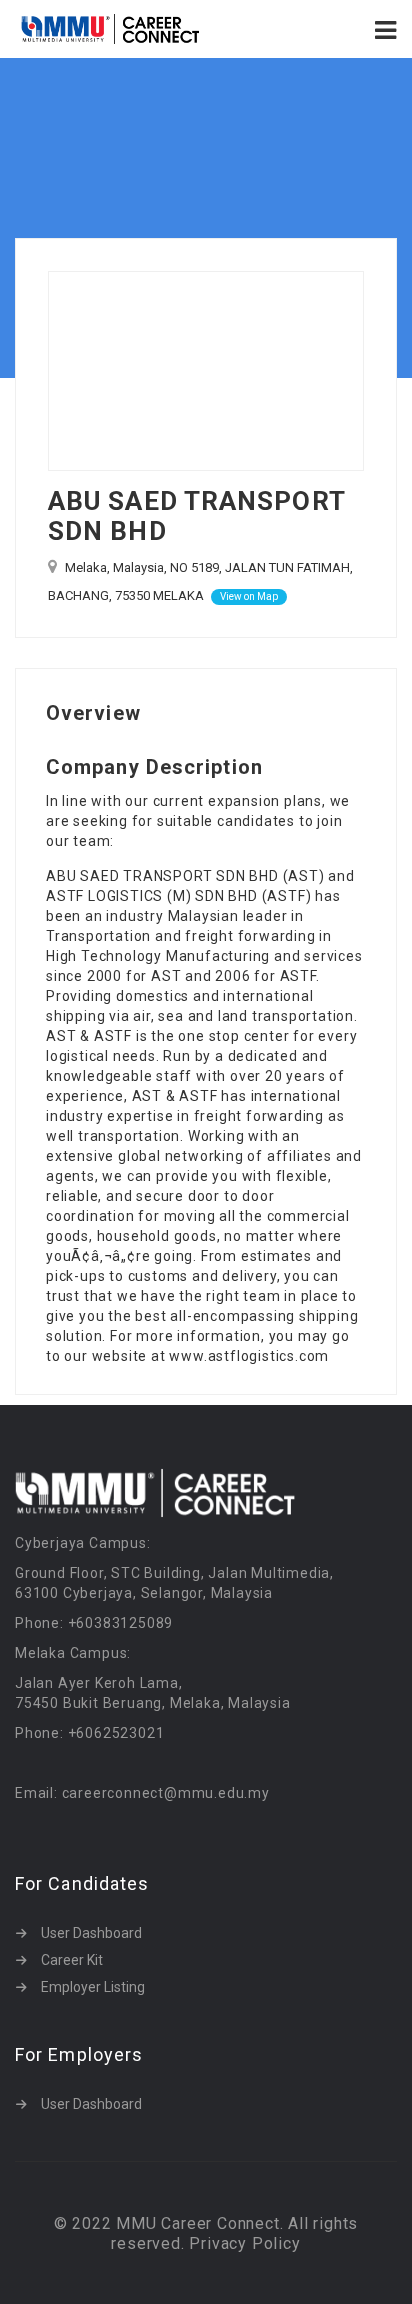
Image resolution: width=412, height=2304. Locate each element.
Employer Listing (93, 1987)
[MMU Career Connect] (110, 29)
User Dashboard (91, 1933)
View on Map (249, 596)
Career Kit (72, 1960)
